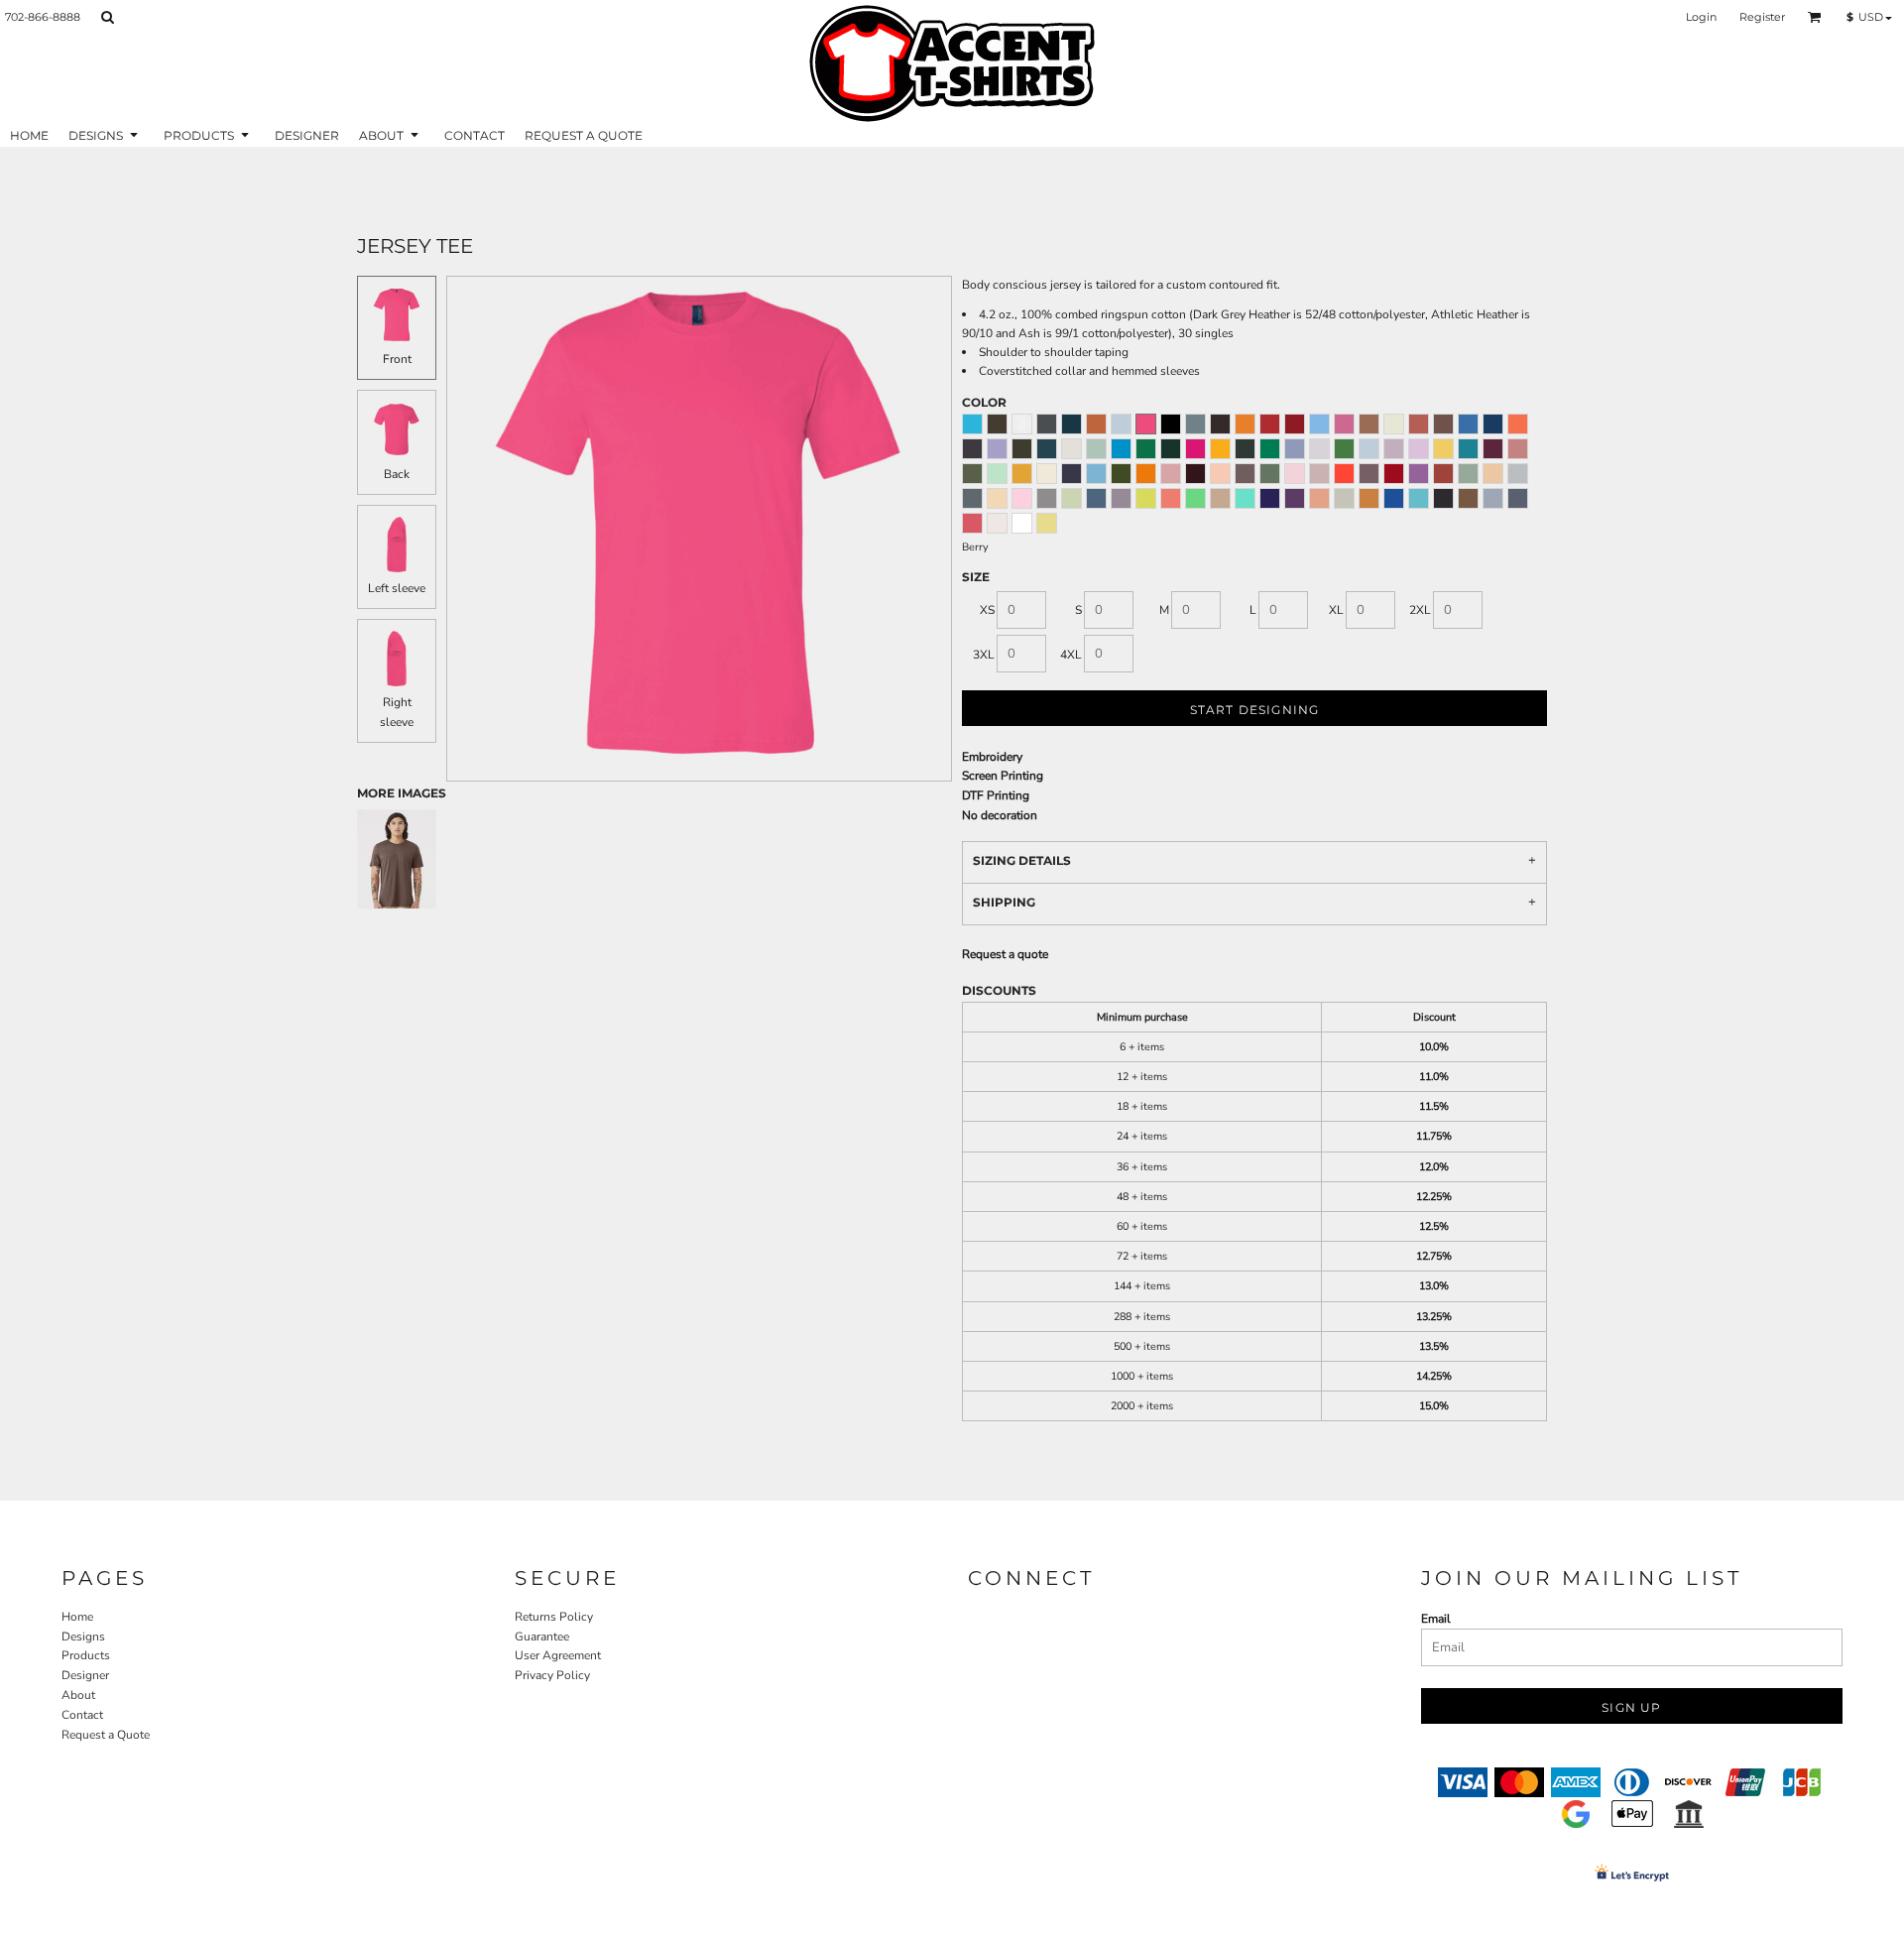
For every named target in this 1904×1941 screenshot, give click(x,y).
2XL (1420, 610)
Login (1701, 17)
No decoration (1000, 815)
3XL (984, 655)
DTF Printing (996, 795)
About (78, 1695)
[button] (107, 17)
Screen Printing (1003, 776)
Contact (82, 1715)
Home (77, 1617)
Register (1762, 17)
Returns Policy (554, 1617)
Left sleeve (397, 588)
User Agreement (558, 1655)
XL (1336, 610)
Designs (83, 1637)
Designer (85, 1675)
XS (987, 610)
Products (86, 1655)
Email (1436, 1619)
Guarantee (542, 1637)
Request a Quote (106, 1735)
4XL (1071, 655)
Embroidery (992, 757)
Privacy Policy (552, 1675)
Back (397, 474)
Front (397, 359)
